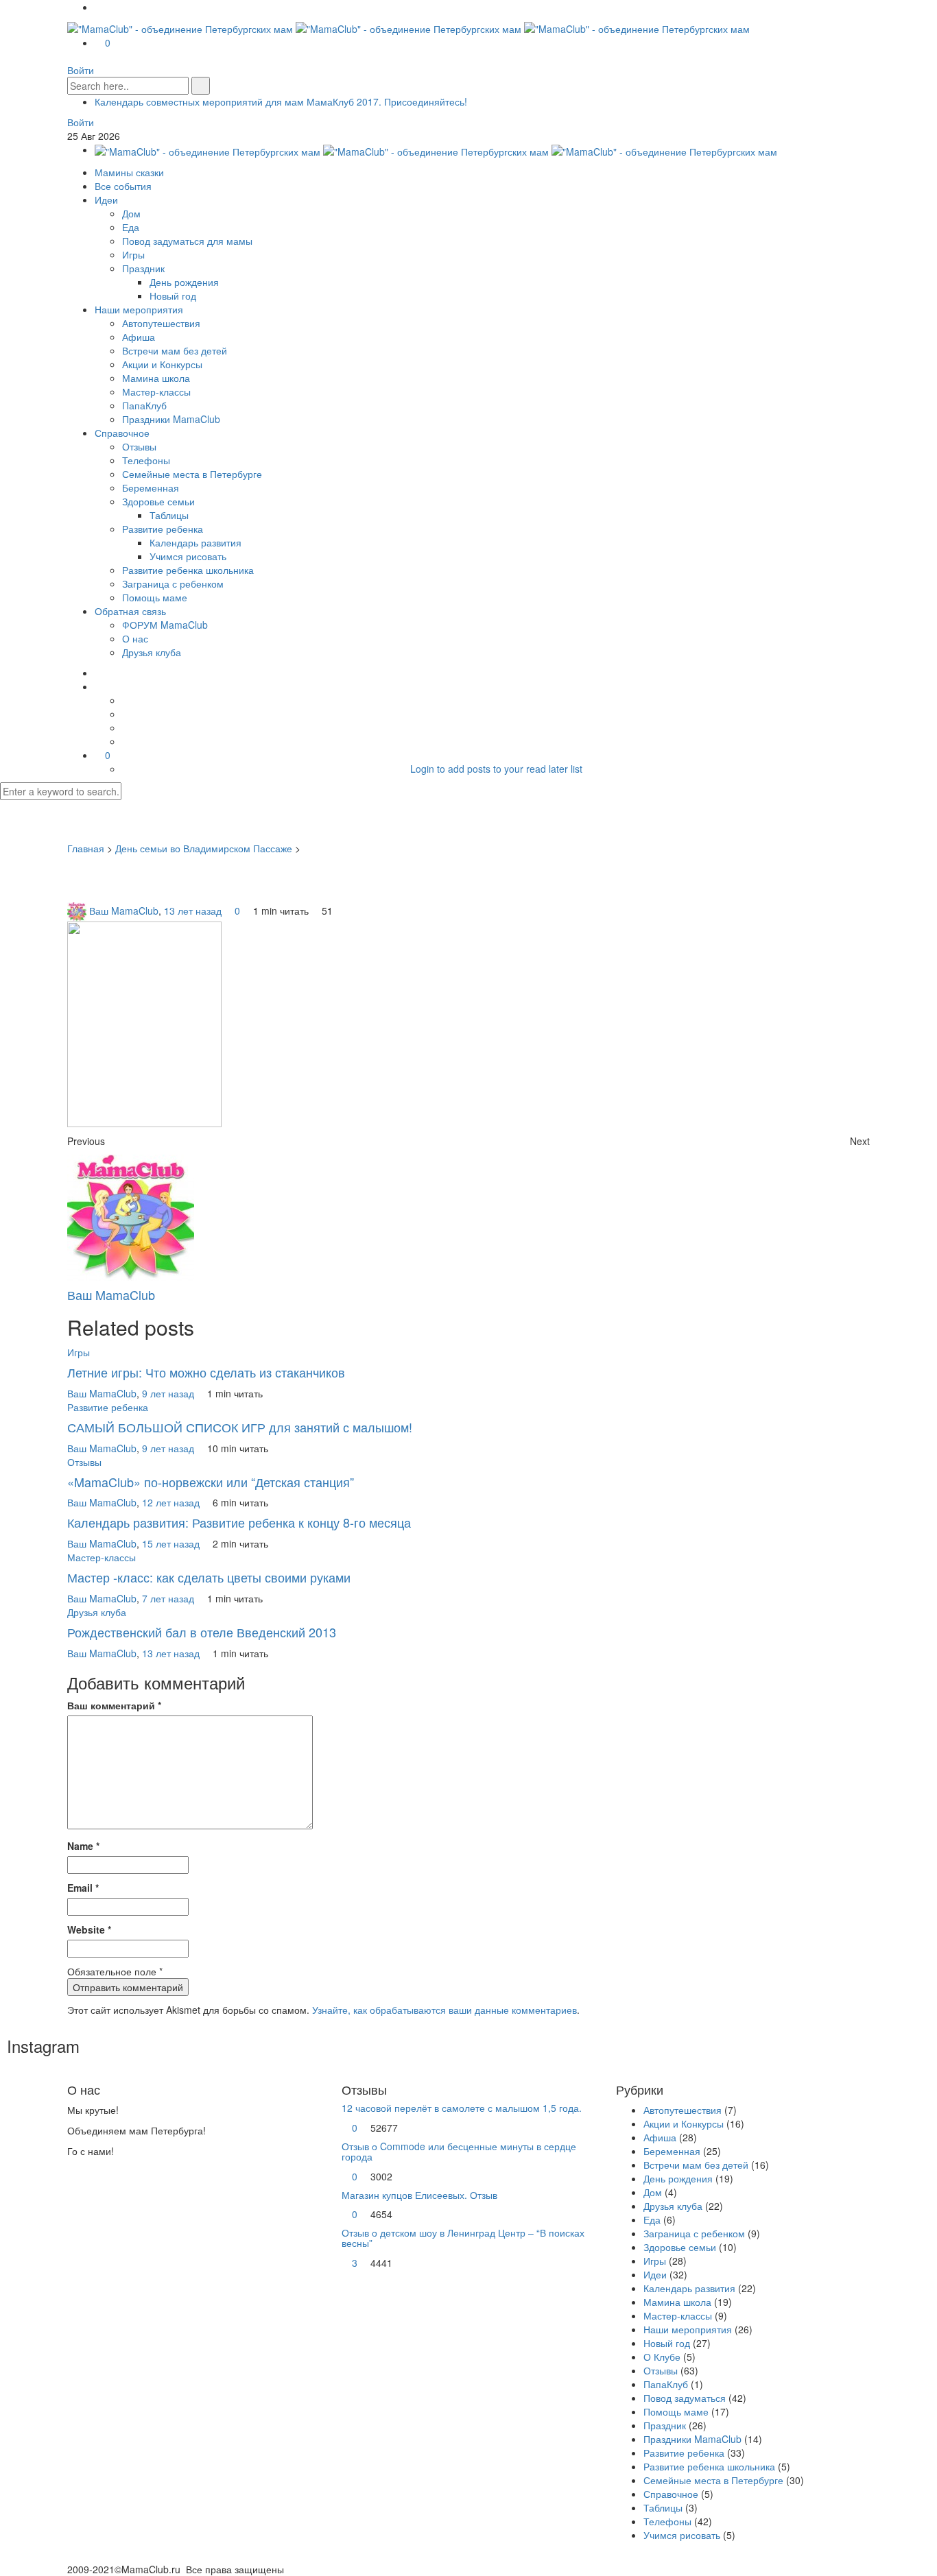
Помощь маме (155, 597)
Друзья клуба (152, 652)
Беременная (151, 487)
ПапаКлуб (144, 405)
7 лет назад (169, 1598)
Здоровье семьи (158, 501)
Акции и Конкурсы (162, 364)
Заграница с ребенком (173, 583)
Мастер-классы (156, 392)
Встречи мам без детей (175, 350)
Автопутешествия (161, 323)
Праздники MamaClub (171, 419)
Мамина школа (156, 378)
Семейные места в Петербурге (192, 474)
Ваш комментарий (114, 1705)
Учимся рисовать (188, 556)
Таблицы (169, 515)
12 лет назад (172, 1502)
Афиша (139, 337)
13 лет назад (194, 911)
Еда (131, 227)
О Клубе (662, 2357)
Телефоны (146, 460)
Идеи (106, 200)
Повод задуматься (685, 2398)
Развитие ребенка (163, 529)
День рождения (184, 282)
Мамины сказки (129, 172)
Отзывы (139, 446)
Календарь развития (195, 542)
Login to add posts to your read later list (496, 769)
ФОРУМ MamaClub (165, 625)
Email (83, 1888)
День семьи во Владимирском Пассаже (204, 848)
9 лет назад (169, 1393)
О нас (135, 638)
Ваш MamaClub (124, 911)
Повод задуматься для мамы (187, 241)
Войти (81, 70)
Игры (133, 254)
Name (83, 1846)
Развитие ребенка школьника (188, 570)
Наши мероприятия (139, 309)
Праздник (143, 268)
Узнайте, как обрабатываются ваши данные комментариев (444, 2010)
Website (89, 1929)
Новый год (173, 296)
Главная (86, 848)
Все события (123, 186)
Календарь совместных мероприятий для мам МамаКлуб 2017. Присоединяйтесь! (281, 101)
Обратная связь (130, 611)
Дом (131, 213)
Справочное (122, 433)
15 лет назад (172, 1543)
